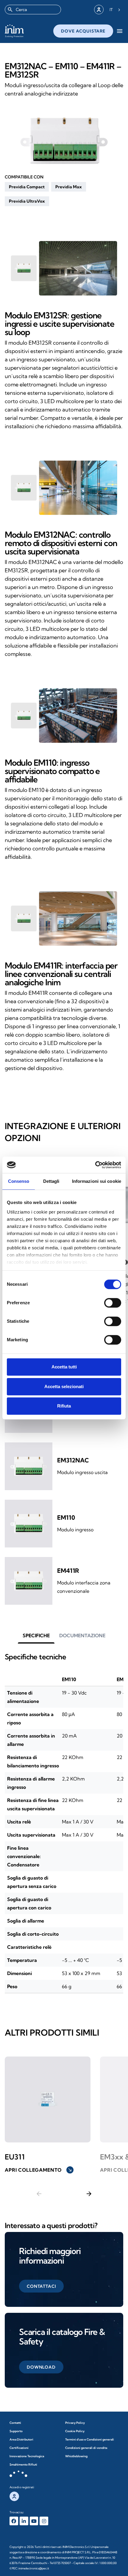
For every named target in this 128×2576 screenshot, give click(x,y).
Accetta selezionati (64, 1386)
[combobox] (33, 10)
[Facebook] (14, 2521)
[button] (27, 187)
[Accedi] (99, 10)
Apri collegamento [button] (39, 2170)
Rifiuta (64, 1406)
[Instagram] (44, 2521)
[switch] (113, 1303)
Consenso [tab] (19, 1181)
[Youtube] (34, 2521)
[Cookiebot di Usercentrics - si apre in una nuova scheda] (95, 1165)
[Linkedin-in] (24, 2521)
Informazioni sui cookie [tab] (97, 1181)
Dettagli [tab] (51, 1181)
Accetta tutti (64, 1367)
